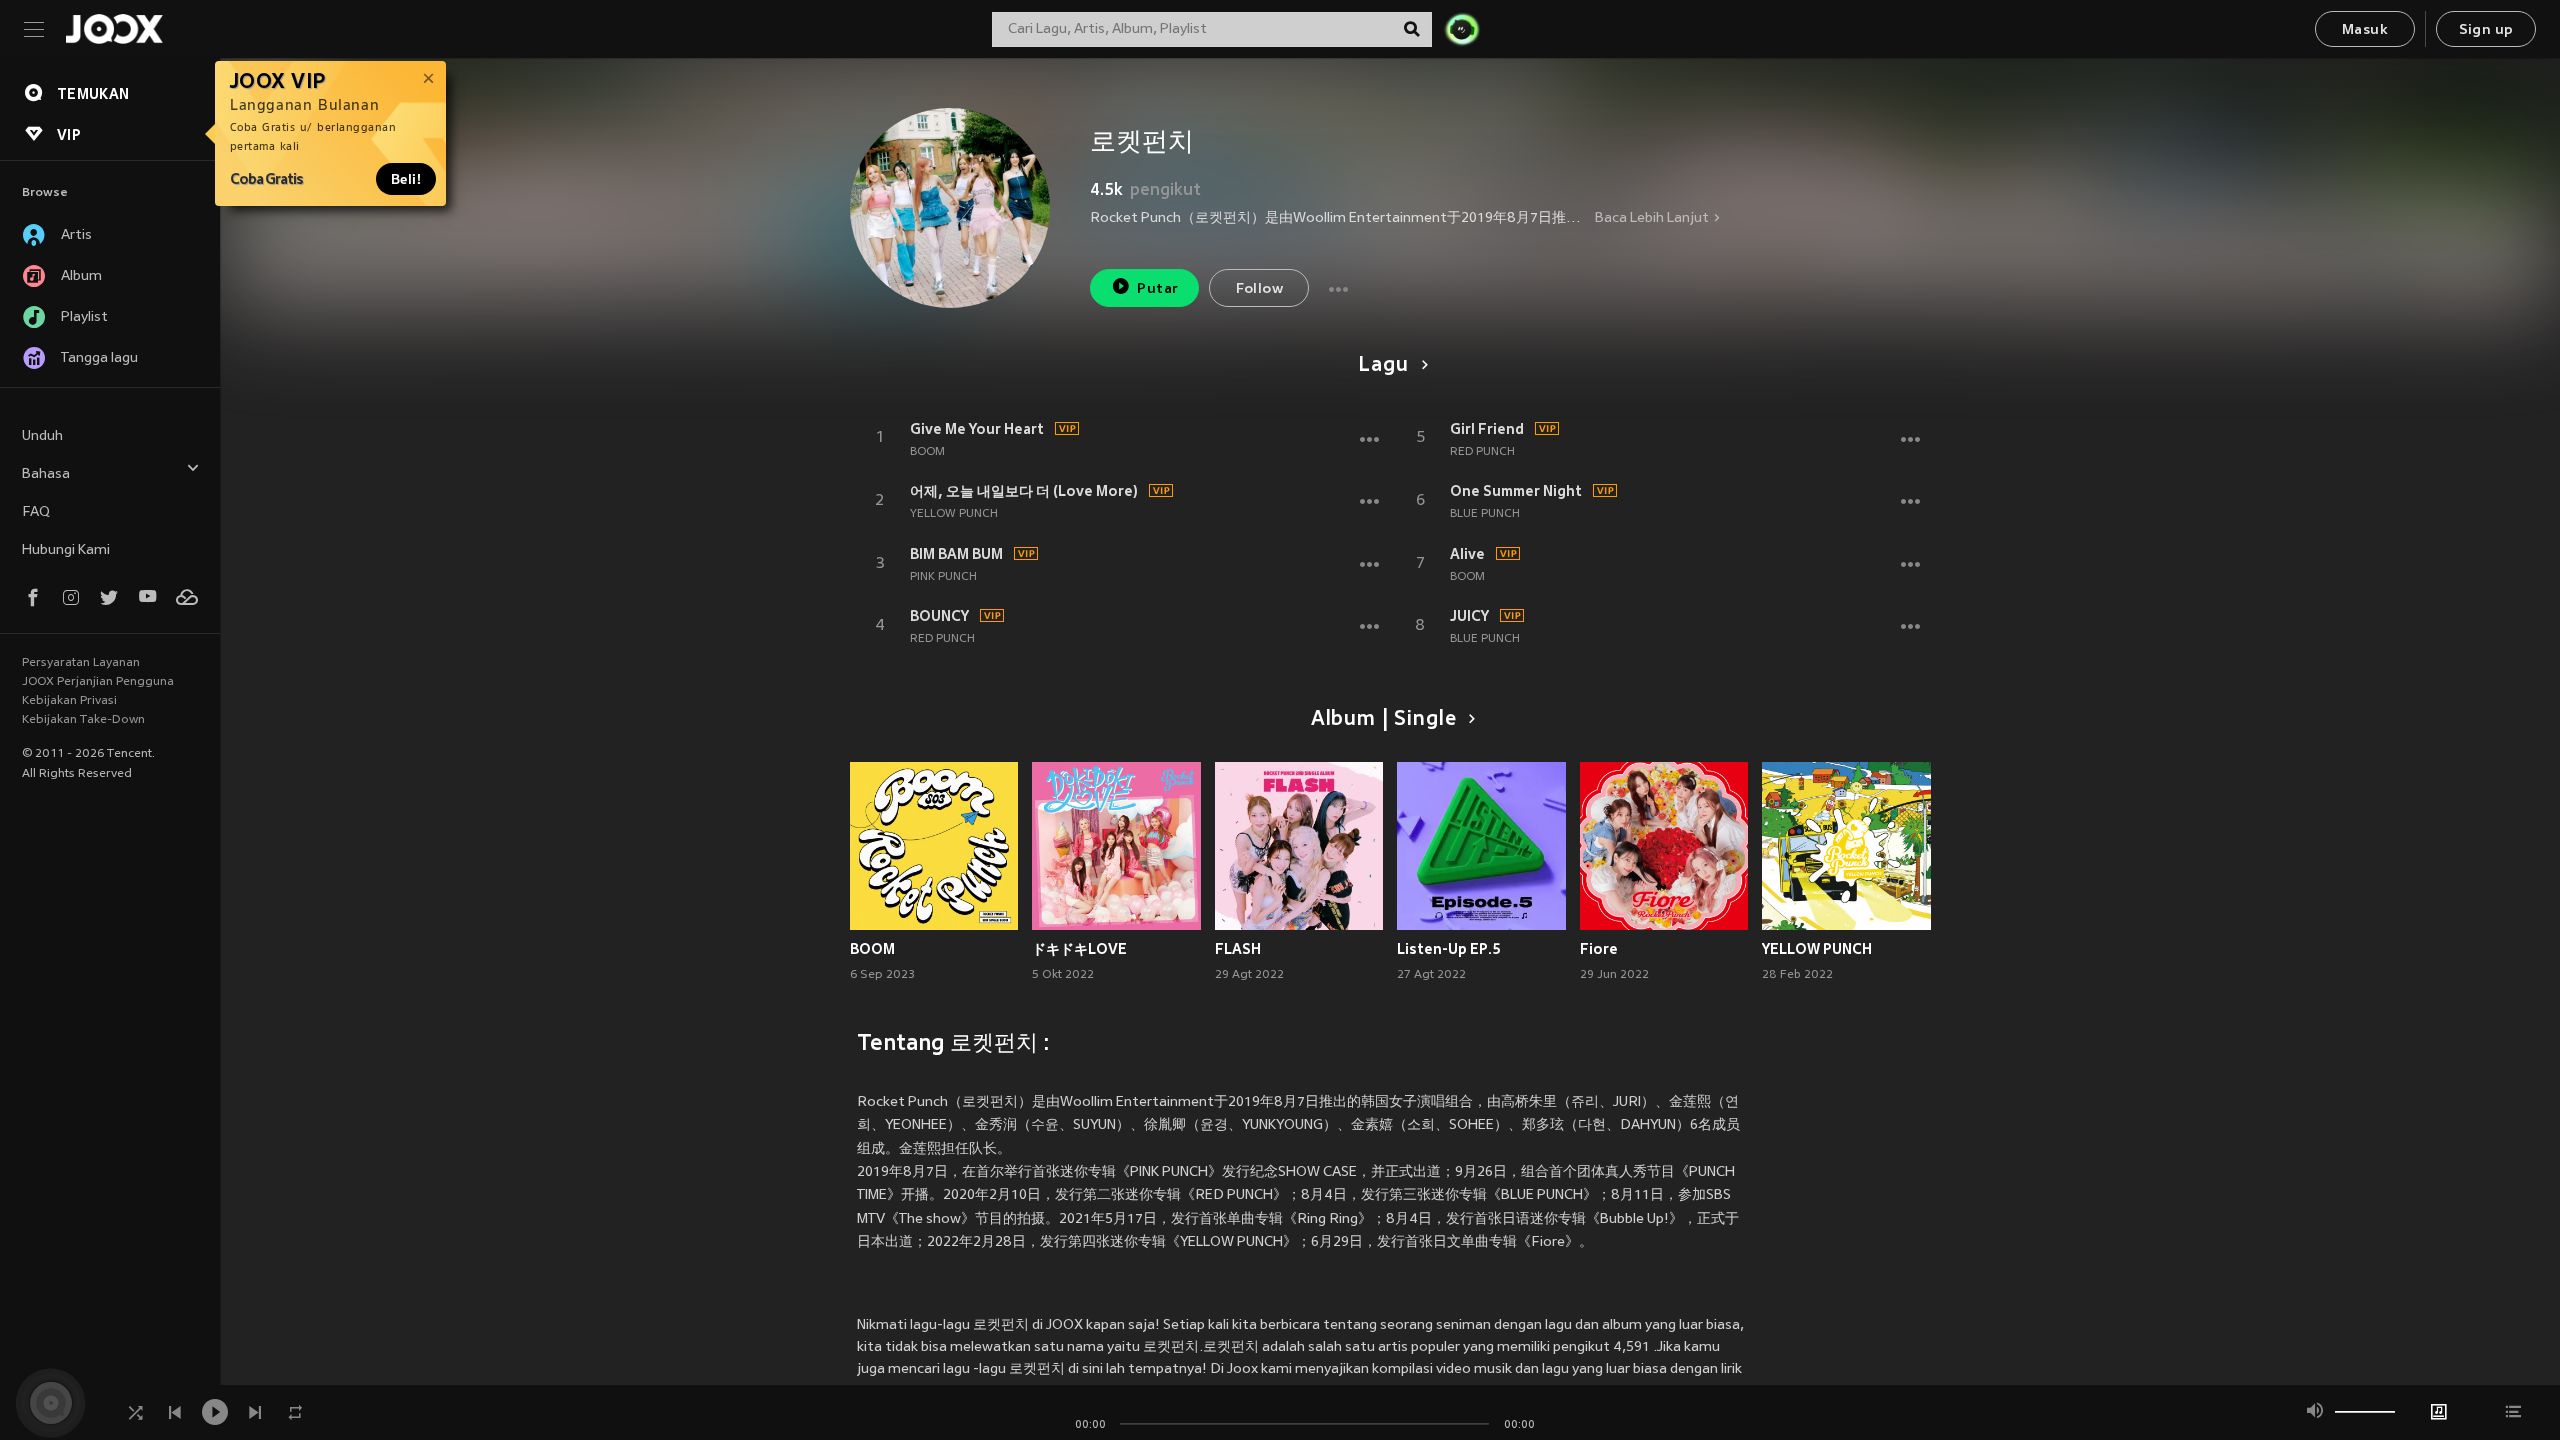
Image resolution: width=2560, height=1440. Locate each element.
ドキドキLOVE (1079, 949)
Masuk (2365, 30)
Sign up (2486, 30)
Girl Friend (1487, 429)
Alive (1467, 554)
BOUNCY (939, 616)
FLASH (1238, 949)
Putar (1157, 289)
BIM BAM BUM (956, 554)
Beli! (406, 179)
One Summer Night (1516, 491)
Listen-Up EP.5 (1449, 949)
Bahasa (46, 474)
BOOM (927, 452)
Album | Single (1383, 720)
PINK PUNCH (943, 577)
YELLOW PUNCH (954, 514)
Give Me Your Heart (977, 429)
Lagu (1383, 366)
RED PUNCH (942, 639)
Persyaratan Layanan (81, 663)
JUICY (1469, 616)
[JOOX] (114, 29)
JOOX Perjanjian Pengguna (98, 682)
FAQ (36, 512)
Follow (1259, 289)
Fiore (1599, 949)
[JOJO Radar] (1462, 29)
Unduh (42, 436)
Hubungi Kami (66, 550)
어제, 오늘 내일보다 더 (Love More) (1024, 491)
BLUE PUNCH (1485, 514)
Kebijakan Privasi (69, 701)
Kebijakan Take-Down (83, 720)
